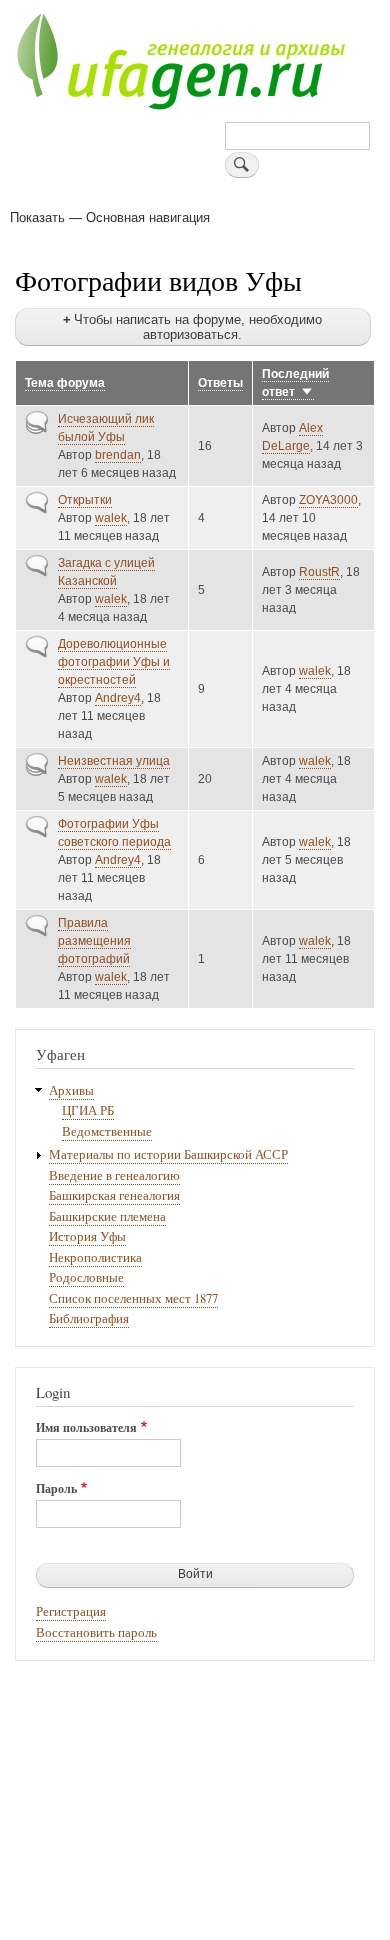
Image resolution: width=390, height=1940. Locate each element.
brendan (118, 455)
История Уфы (87, 1236)
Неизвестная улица (114, 761)
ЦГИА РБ (88, 1110)
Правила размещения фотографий (94, 941)
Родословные (86, 1277)
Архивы (71, 1090)
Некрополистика (95, 1257)
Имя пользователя (86, 1428)
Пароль (56, 1489)
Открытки (85, 500)
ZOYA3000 (328, 500)
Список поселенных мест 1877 (133, 1298)
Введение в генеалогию (114, 1175)
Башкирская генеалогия (114, 1195)
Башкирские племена (107, 1216)
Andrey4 (118, 698)
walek (111, 518)
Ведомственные (107, 1131)
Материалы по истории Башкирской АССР (168, 1154)
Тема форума (65, 383)
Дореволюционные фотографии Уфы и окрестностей (114, 662)
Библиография (89, 1318)
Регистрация (71, 1611)
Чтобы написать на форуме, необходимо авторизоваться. (198, 327)
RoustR (319, 572)
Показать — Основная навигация (110, 216)
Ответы (220, 383)
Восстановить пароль (96, 1632)
